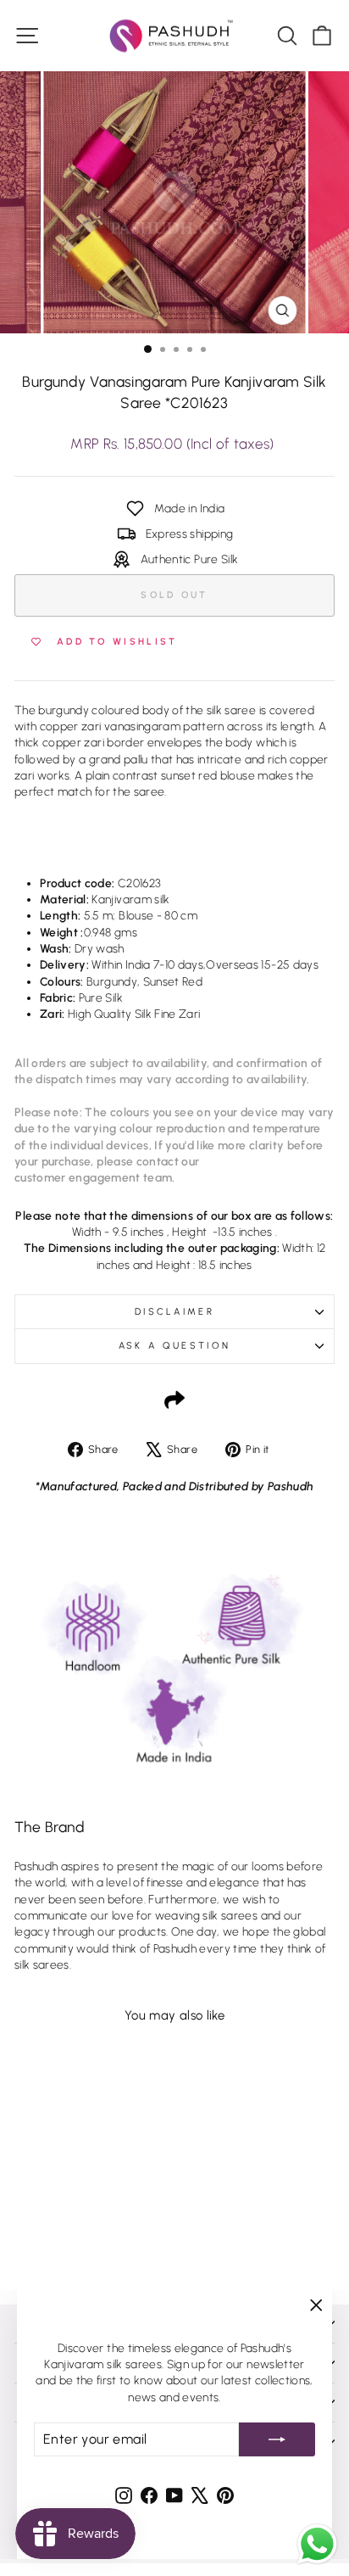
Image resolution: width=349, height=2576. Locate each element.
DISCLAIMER (174, 1312)
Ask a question (174, 1346)
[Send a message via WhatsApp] (317, 2544)
